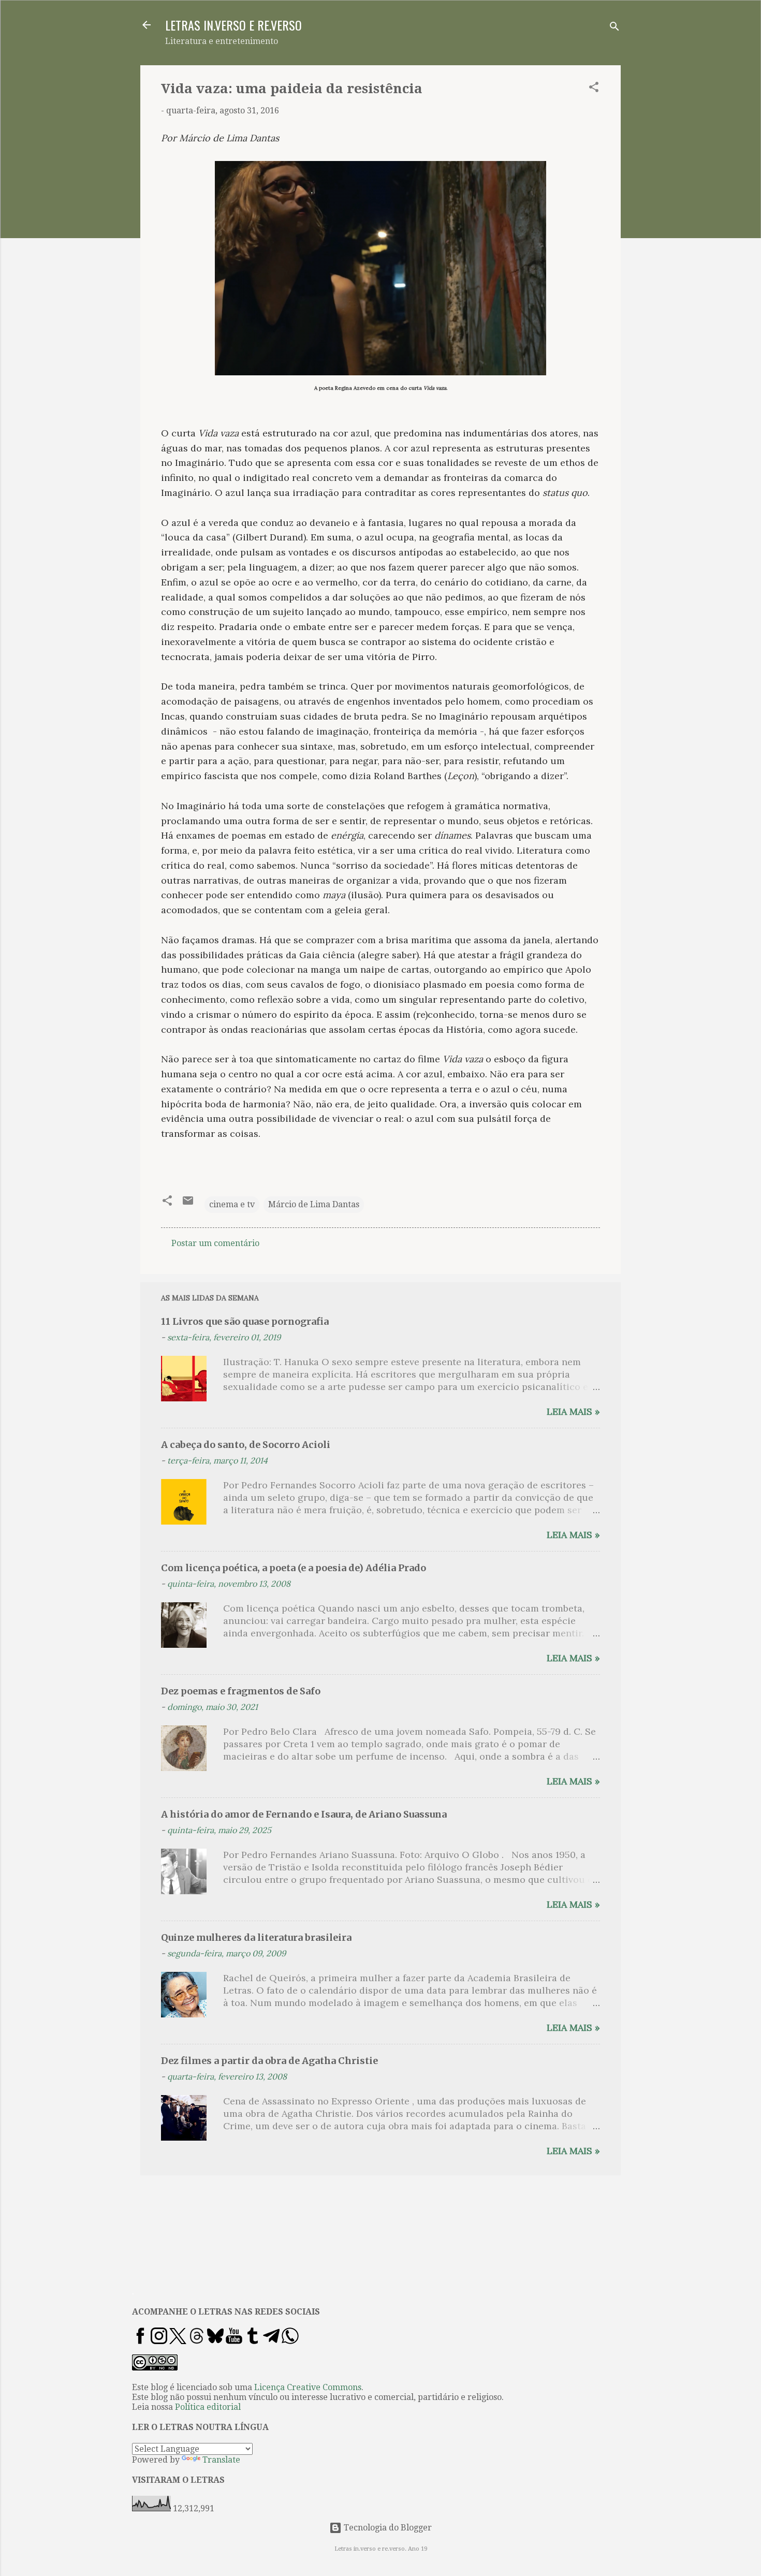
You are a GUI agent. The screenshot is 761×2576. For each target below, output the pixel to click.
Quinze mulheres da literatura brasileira (256, 1937)
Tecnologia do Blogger (387, 2528)
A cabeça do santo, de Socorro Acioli (246, 1445)
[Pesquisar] (614, 28)
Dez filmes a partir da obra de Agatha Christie (269, 2061)
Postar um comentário (215, 1243)
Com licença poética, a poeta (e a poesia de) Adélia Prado (294, 1568)
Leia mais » (573, 1411)
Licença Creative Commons (308, 2387)
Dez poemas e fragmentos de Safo (241, 1691)
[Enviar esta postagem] (188, 1204)
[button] (594, 89)
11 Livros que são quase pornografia (245, 1321)
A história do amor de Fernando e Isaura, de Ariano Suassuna (304, 1814)
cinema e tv (232, 1204)
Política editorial (208, 2407)
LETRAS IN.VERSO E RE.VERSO (233, 25)
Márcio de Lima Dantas (314, 1204)
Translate (221, 2460)
